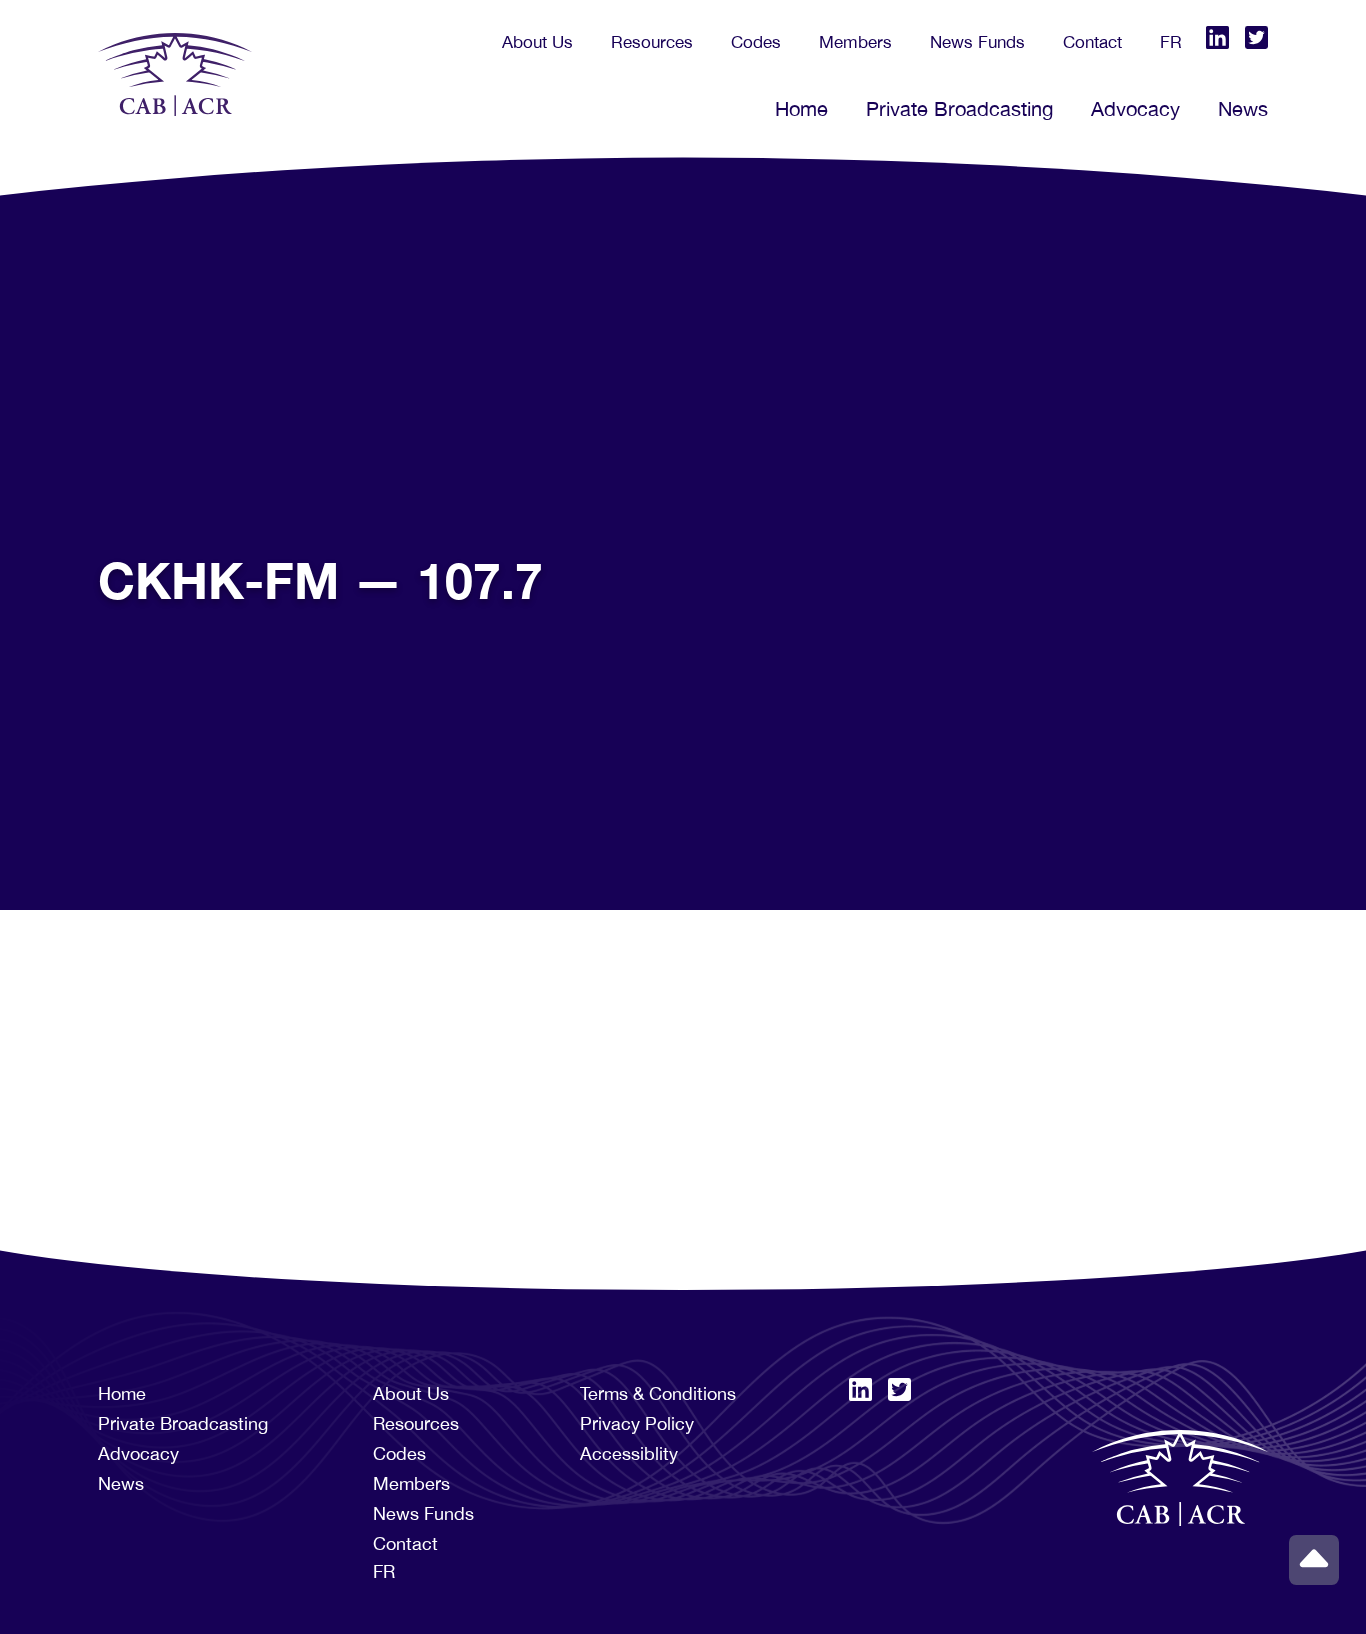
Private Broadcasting (959, 108)
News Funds (977, 42)
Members (855, 42)
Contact (1092, 42)
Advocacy (1135, 108)
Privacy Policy (637, 1423)
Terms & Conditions (658, 1393)
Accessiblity (629, 1453)
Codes (756, 42)
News (1243, 108)
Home (801, 108)
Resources (652, 42)
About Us (537, 42)
